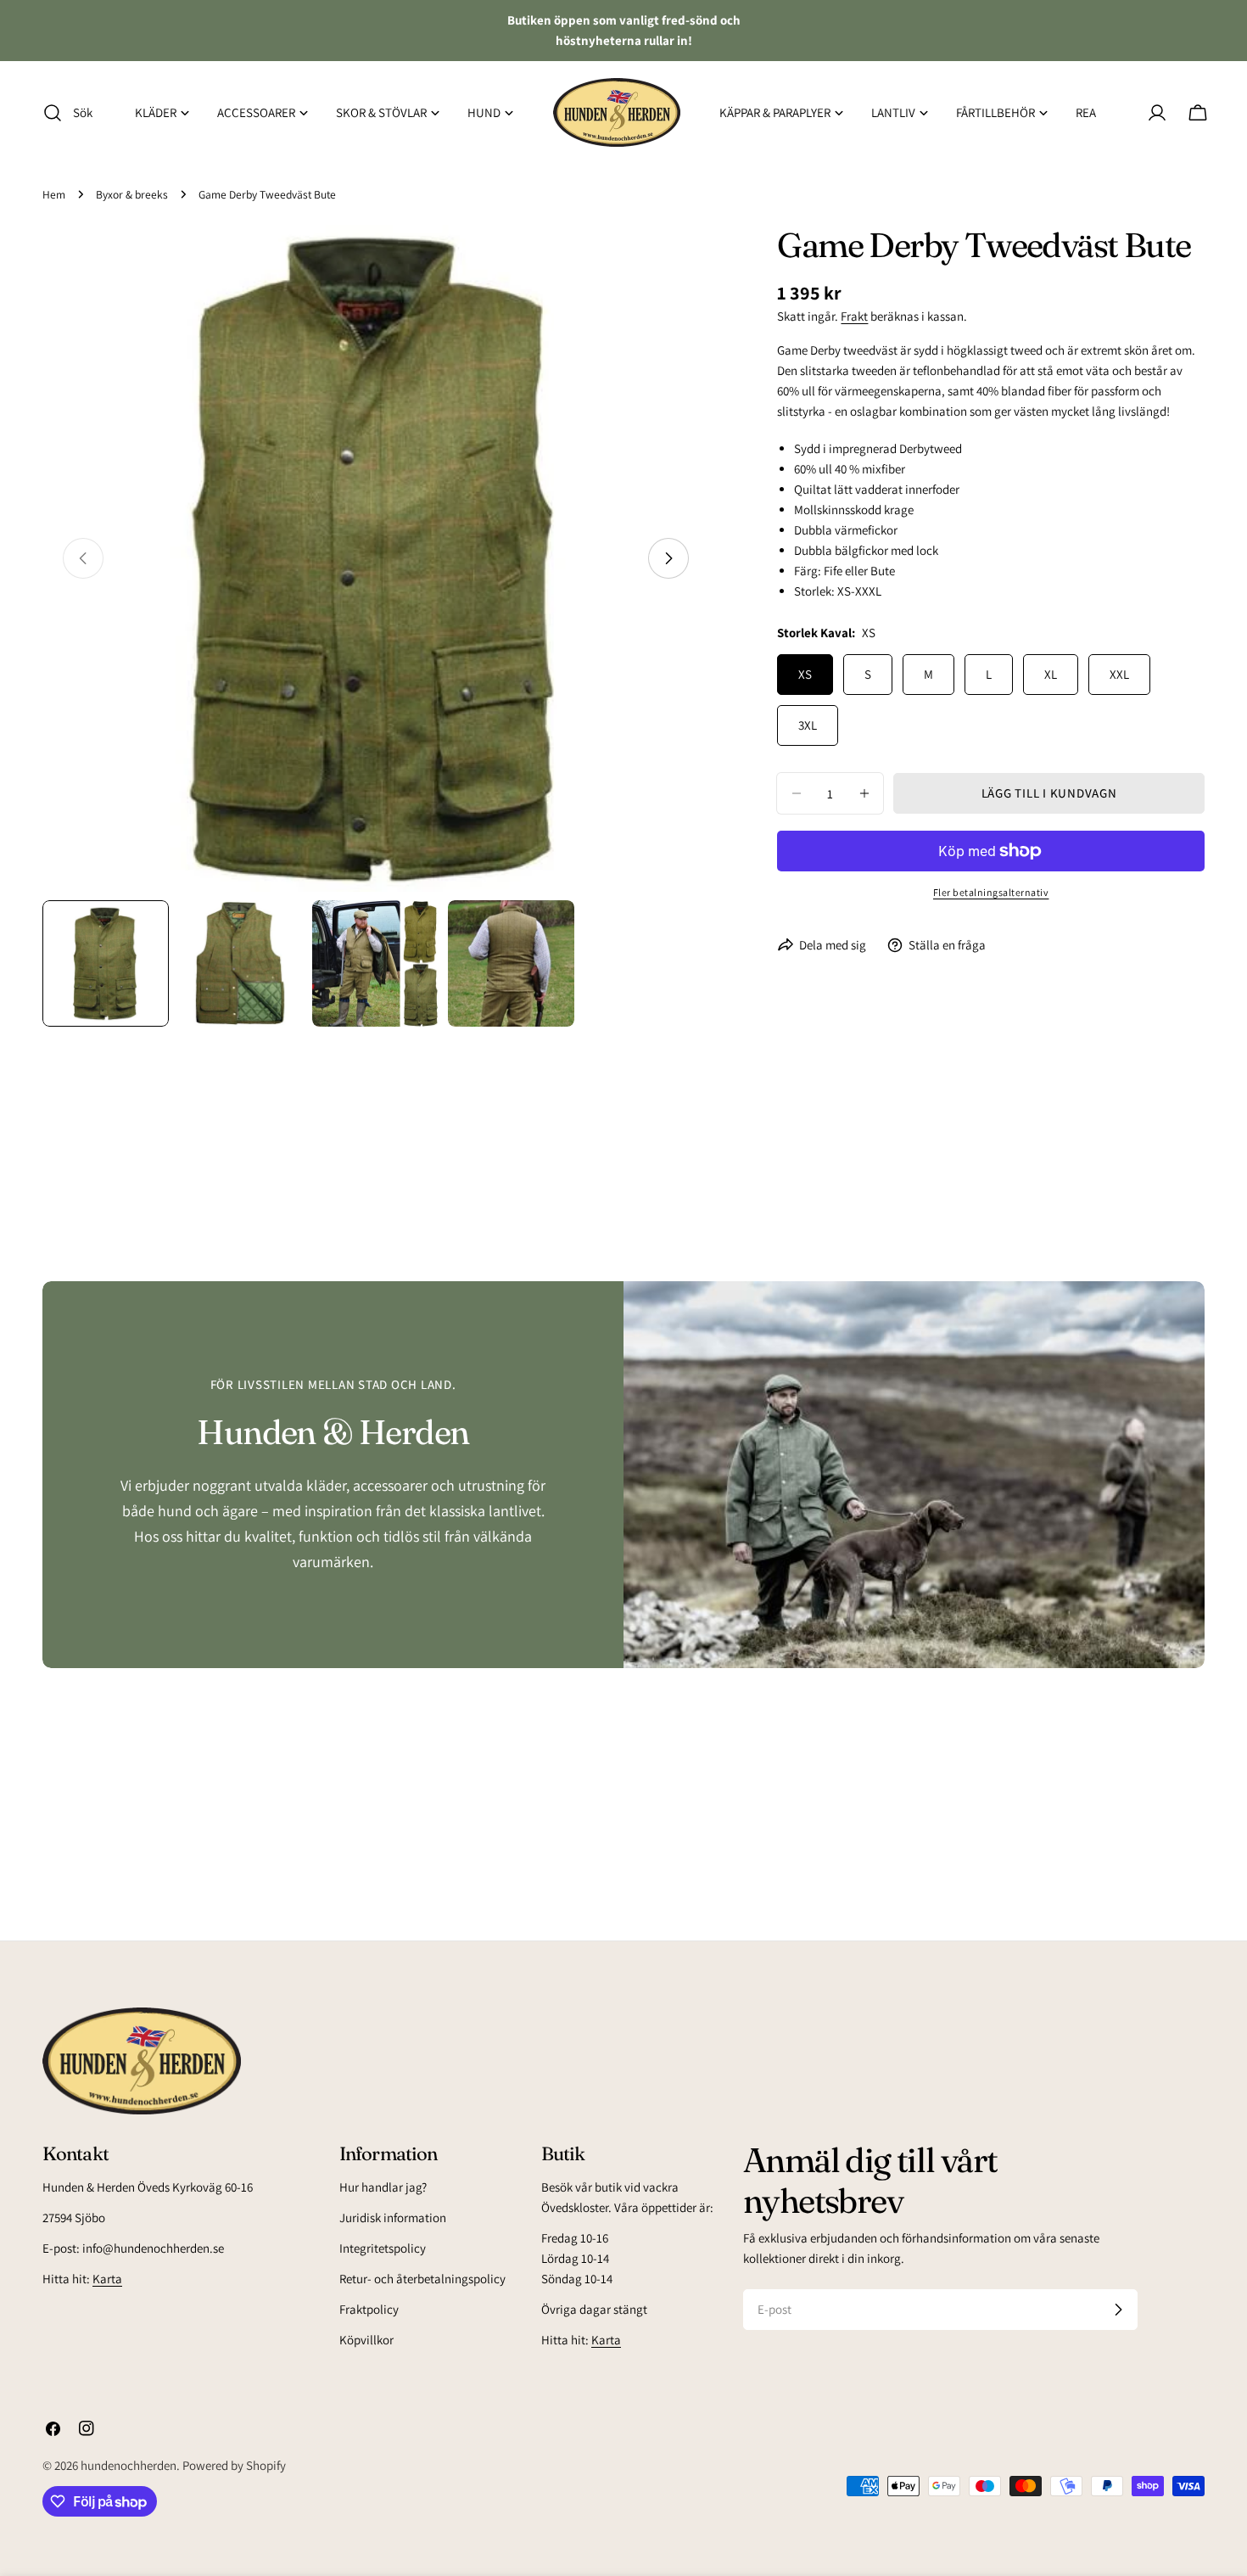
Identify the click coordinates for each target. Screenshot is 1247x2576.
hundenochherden (129, 2465)
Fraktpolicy (369, 2309)
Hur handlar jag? (383, 2187)
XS (805, 674)
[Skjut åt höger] (668, 558)
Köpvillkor (366, 2340)
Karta (107, 2279)
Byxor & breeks (132, 194)
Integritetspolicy (383, 2248)
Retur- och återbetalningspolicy (422, 2279)
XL (1051, 674)
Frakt (854, 316)
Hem (54, 194)
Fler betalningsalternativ (991, 892)
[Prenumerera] (1118, 2310)
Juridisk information (393, 2218)
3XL (808, 725)
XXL (1119, 674)
